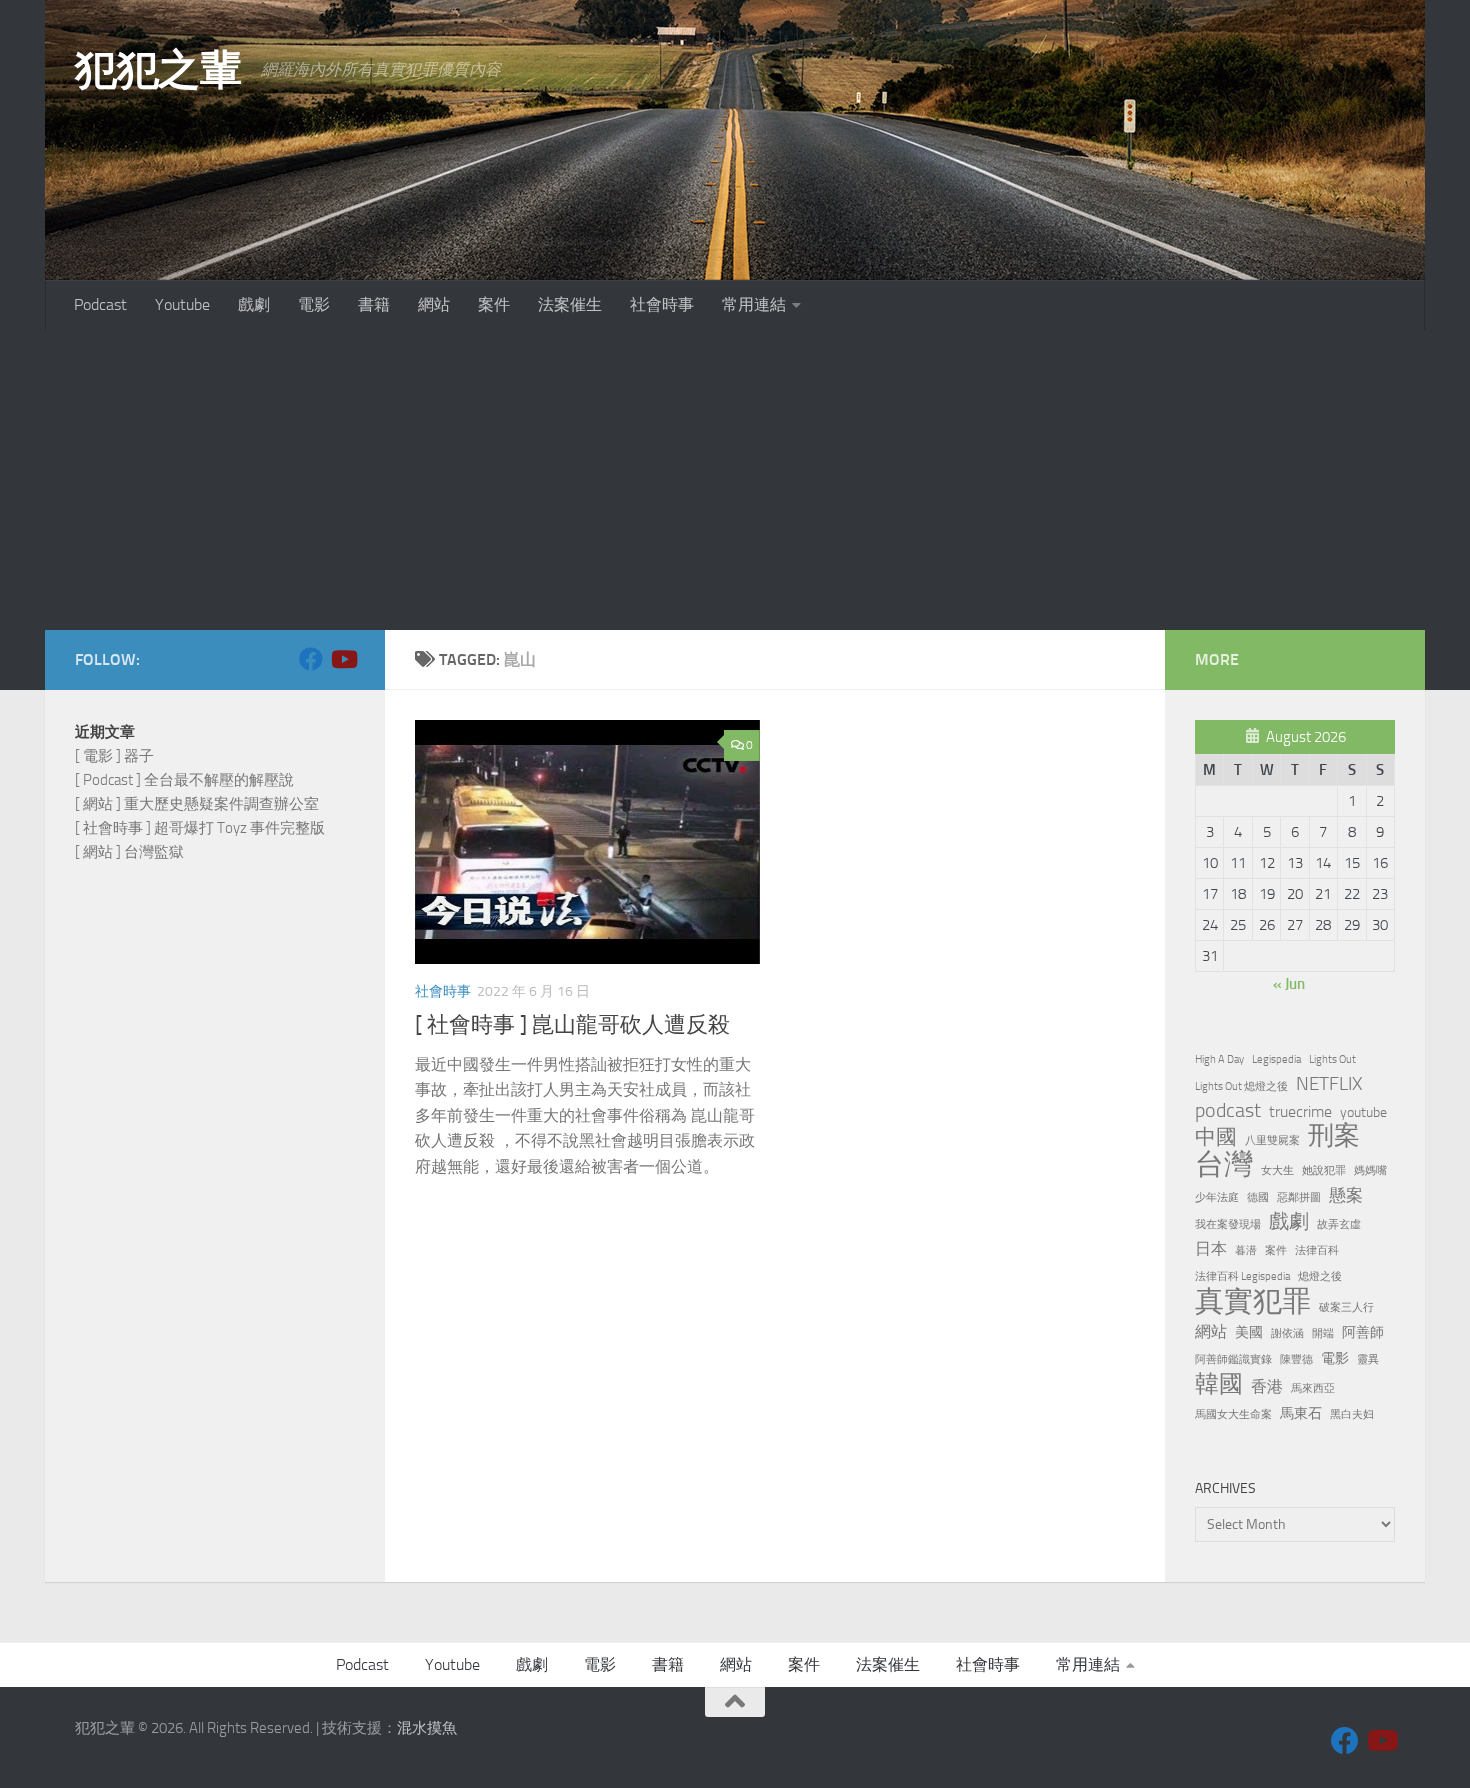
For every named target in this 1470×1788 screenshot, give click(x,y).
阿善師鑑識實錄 (1233, 1359)
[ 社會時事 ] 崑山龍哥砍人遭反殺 (572, 1025)
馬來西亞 (1313, 1388)
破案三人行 (1346, 1307)
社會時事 (662, 304)
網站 (434, 304)
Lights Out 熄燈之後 (1241, 1086)
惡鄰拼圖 (1299, 1197)
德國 (1258, 1197)
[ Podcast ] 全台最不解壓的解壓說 (184, 780)
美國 (1249, 1332)
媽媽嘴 (1370, 1170)
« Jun (1289, 984)
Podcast (100, 304)
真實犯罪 (1253, 1301)
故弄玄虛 (1339, 1224)
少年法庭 (1217, 1197)
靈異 (1368, 1359)
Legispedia (1276, 1059)
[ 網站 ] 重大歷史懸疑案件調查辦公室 (197, 804)
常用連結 (754, 304)
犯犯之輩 (158, 70)
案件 (494, 304)
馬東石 (1301, 1413)
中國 (1216, 1137)
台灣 (1224, 1165)
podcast (1228, 1110)
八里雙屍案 (1272, 1140)
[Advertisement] (735, 480)
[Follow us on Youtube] (343, 659)
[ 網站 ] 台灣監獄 (129, 852)
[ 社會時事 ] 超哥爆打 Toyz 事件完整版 (200, 828)
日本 (1211, 1248)
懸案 (1346, 1195)
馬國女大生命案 (1233, 1414)
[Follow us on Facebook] (311, 659)
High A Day (1219, 1059)
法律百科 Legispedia (1242, 1276)
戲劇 (254, 304)
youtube (1363, 1112)
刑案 (1334, 1136)
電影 (314, 304)
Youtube (182, 304)
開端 (1323, 1333)
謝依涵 (1287, 1333)
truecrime (1300, 1111)
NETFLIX (1329, 1084)
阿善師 (1363, 1332)
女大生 (1277, 1170)
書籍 (374, 304)
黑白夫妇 (1352, 1414)
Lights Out (1332, 1059)
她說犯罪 (1324, 1170)
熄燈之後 (1320, 1276)
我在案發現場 (1228, 1224)
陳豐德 (1296, 1359)
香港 (1267, 1386)
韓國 (1219, 1384)
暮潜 (1246, 1250)
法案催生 (570, 304)
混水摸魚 (427, 1728)
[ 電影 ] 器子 (114, 756)
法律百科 (1317, 1250)
